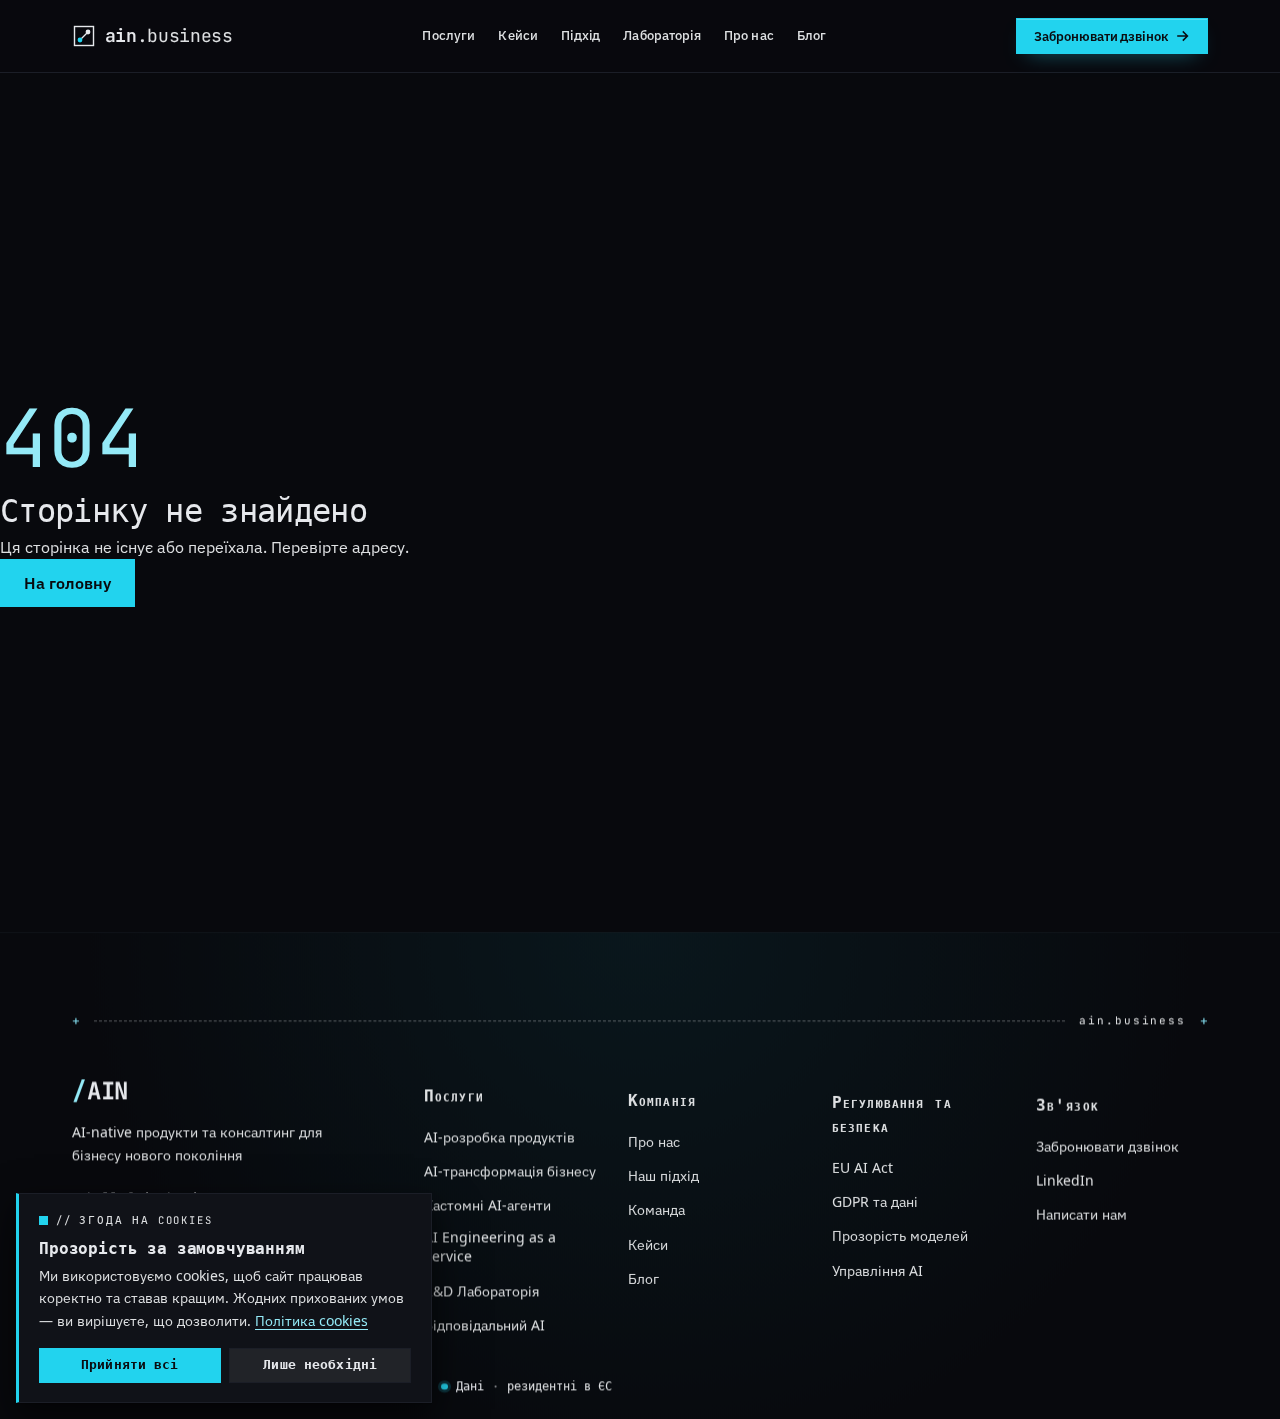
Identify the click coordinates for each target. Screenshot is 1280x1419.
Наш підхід (663, 1175)
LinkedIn (1065, 1180)
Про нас (749, 35)
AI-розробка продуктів (499, 1137)
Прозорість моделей (900, 1236)
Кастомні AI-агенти (487, 1206)
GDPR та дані (875, 1202)
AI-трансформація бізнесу (510, 1171)
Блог (812, 35)
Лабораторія (661, 35)
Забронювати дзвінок (1107, 1145)
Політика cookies (311, 1320)
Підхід (580, 35)
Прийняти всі (130, 1364)
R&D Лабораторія (481, 1291)
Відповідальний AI (484, 1325)
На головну (67, 583)
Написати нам (1081, 1214)
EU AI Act (862, 1167)
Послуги (448, 35)
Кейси (518, 35)
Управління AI (877, 1270)
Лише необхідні (320, 1364)
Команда (656, 1209)
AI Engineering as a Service (490, 1247)
